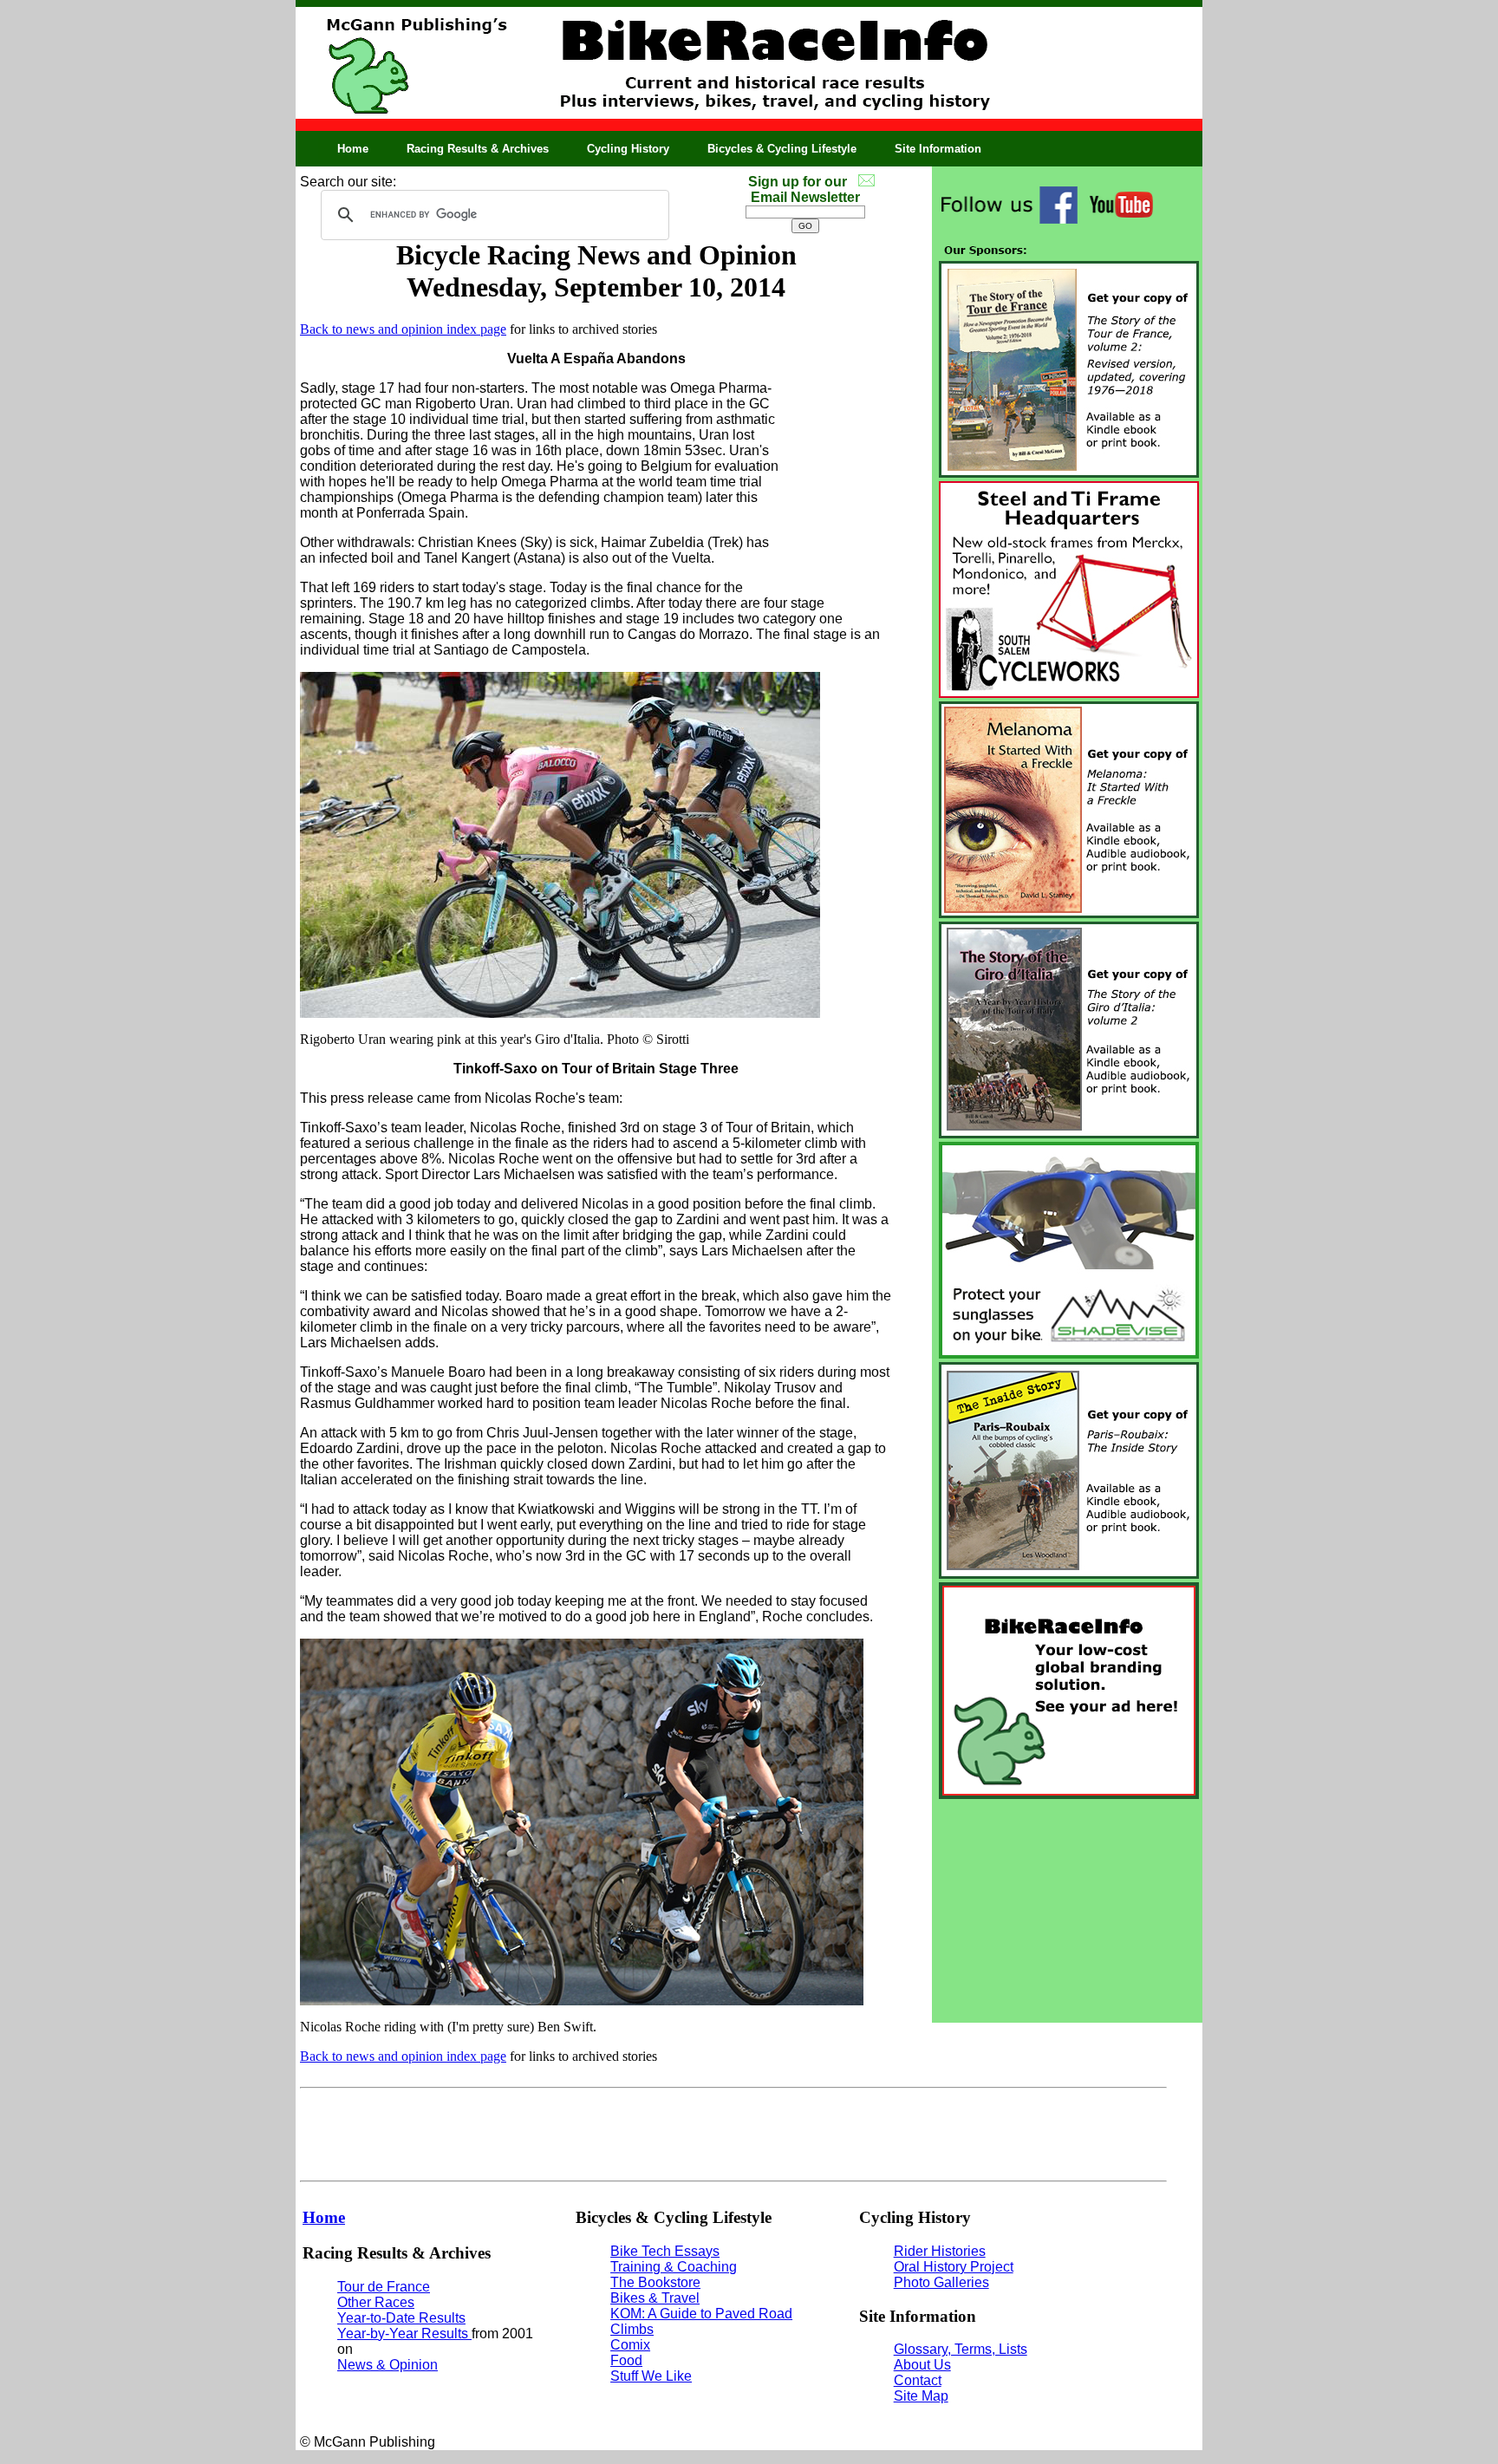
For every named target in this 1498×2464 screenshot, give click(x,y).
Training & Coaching (674, 2267)
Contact (918, 2380)
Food (626, 2360)
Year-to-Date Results (401, 2318)
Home (353, 149)
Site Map (921, 2396)
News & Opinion (388, 2365)
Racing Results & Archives (478, 149)
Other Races (376, 2302)
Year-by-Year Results (404, 2334)
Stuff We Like (651, 2376)
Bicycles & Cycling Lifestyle (782, 149)
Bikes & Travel (655, 2298)
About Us (922, 2365)
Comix (630, 2345)
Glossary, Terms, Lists (961, 2349)
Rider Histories (940, 2251)
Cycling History (628, 149)
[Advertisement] (1067, 1911)
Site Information (938, 149)
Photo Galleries (941, 2282)
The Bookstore (655, 2282)
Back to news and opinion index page (403, 329)
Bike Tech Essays (665, 2251)
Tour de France (384, 2287)
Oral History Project (954, 2267)
